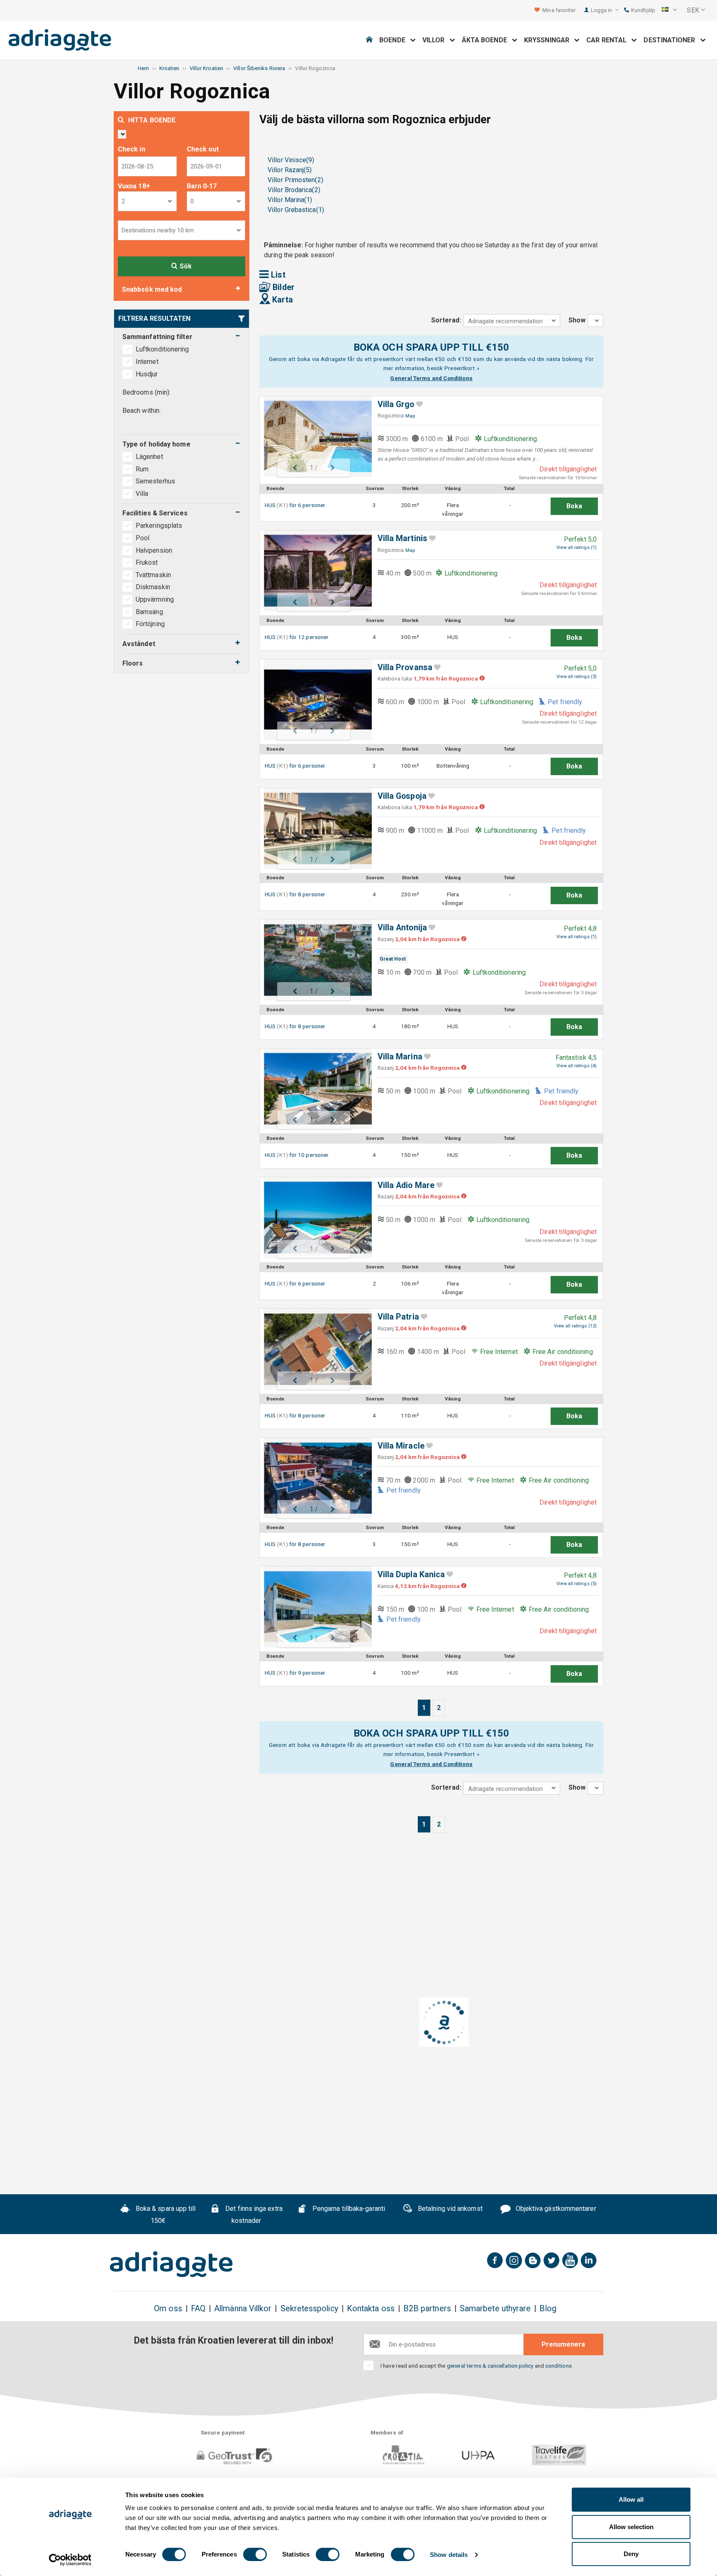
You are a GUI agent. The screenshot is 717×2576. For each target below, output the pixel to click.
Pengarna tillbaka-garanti (348, 2209)
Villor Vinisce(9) (291, 160)
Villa (143, 494)
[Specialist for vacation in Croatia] (171, 2264)
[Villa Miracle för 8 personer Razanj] (314, 1478)
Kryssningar (549, 40)
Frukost (147, 562)
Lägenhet (150, 457)
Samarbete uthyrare (495, 2309)
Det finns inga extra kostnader (253, 2215)
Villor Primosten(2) (295, 180)
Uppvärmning (155, 599)
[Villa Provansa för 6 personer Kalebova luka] (314, 700)
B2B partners (427, 2309)
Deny (631, 2554)
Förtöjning (150, 624)
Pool (143, 538)
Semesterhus (156, 481)
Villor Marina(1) (290, 200)
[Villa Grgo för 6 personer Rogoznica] (314, 437)
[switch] (255, 2554)
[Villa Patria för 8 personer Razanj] (314, 1349)
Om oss (168, 2309)
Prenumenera (563, 2344)
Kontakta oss (371, 2309)
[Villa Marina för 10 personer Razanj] (314, 1089)
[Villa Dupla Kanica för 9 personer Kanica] (314, 1607)
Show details (449, 2555)
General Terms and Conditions (431, 378)
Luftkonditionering (162, 349)
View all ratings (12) (575, 1326)
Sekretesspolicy (309, 2309)
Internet (147, 362)
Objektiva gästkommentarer (555, 2209)
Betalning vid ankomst (449, 2209)
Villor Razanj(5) (290, 170)
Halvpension (154, 550)
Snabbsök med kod (152, 289)
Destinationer (672, 40)
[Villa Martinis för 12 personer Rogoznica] (314, 571)
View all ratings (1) (577, 548)
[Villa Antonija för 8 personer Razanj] (314, 960)
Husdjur (147, 374)
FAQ (198, 2309)
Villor (436, 40)
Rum (143, 469)
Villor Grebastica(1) (296, 210)
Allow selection (631, 2527)
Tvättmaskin (153, 575)
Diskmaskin (153, 587)
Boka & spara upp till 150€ (165, 2215)
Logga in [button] (602, 10)
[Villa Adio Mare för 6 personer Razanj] (314, 1218)
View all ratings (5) (577, 1584)
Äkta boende (487, 40)
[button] (669, 10)
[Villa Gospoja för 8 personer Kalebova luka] (314, 828)
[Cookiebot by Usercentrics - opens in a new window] (70, 2560)
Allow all (631, 2499)
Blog (548, 2309)
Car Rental (609, 40)
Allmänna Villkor (243, 2309)
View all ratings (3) (577, 677)
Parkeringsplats (159, 526)
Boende (395, 40)
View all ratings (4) (577, 1066)
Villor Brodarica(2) (294, 190)
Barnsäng (149, 612)
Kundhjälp (643, 10)
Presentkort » (462, 368)
